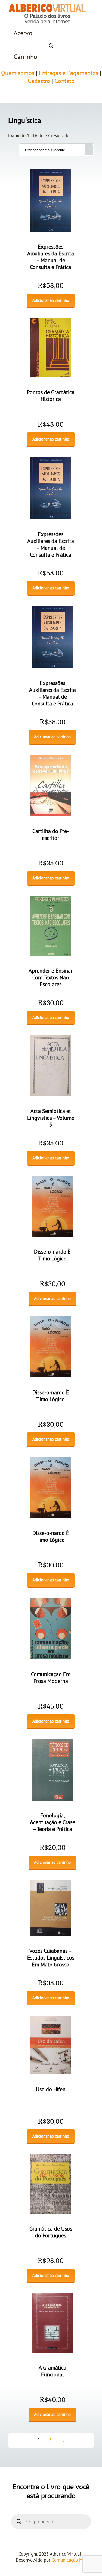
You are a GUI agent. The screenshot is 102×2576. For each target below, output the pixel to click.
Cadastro (39, 81)
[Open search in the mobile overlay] (51, 45)
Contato (65, 81)
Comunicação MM (69, 2560)
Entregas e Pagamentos (69, 73)
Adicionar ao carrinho (51, 300)
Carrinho (25, 57)
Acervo (23, 33)
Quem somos (18, 73)
